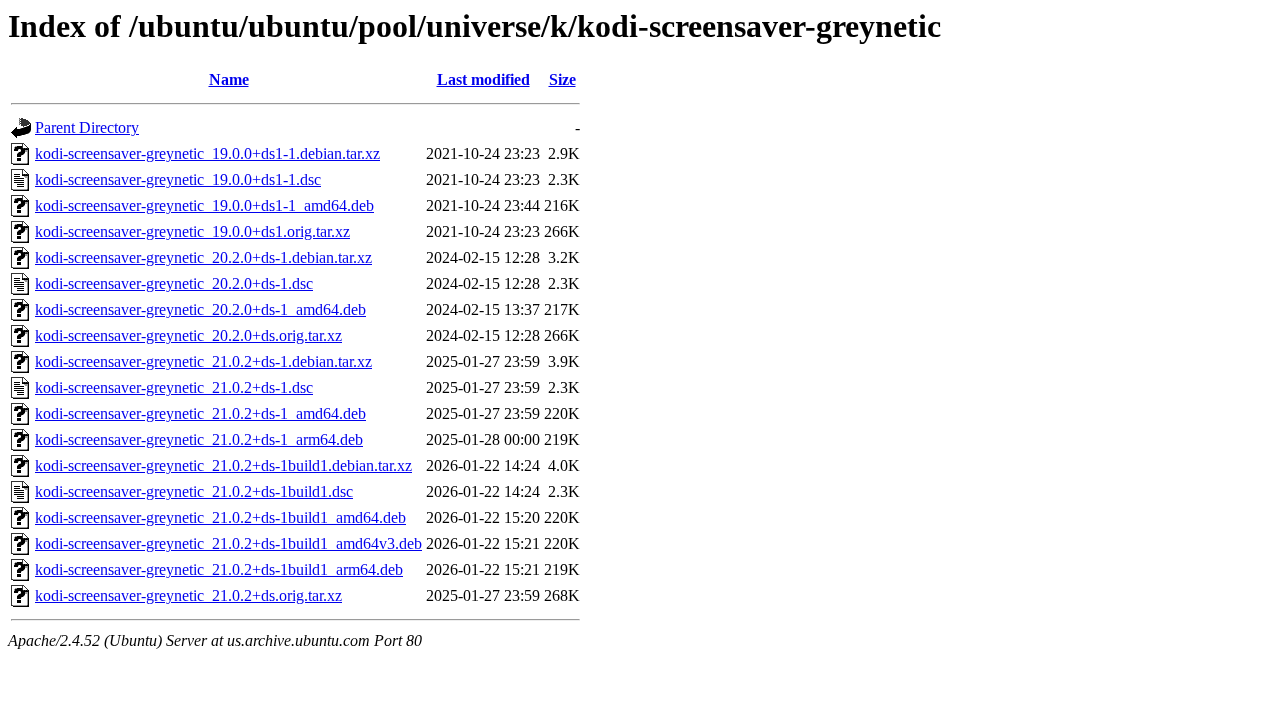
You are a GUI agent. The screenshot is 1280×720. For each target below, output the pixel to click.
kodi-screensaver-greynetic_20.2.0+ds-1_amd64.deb (200, 309)
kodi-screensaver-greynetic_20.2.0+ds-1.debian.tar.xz (203, 257)
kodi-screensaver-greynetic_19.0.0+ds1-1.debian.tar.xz (207, 153)
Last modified (483, 79)
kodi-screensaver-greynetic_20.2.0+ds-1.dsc (174, 283)
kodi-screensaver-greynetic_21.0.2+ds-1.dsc (174, 387)
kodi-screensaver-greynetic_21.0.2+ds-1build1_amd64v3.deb (228, 543)
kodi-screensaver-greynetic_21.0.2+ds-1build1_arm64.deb (219, 569)
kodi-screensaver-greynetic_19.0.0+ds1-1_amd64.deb (204, 205)
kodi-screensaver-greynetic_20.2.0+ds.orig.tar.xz (188, 335)
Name (229, 79)
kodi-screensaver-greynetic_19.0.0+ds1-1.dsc (178, 179)
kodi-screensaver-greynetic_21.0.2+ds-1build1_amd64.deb (220, 517)
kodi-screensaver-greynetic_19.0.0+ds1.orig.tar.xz (192, 231)
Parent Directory (87, 127)
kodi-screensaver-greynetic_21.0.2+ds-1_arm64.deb (199, 439)
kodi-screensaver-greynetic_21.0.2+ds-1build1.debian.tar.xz (223, 465)
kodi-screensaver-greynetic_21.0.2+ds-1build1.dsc (194, 491)
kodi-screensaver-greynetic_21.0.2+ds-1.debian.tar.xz (203, 361)
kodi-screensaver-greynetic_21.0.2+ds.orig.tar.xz (188, 595)
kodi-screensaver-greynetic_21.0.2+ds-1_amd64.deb (200, 413)
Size (562, 79)
